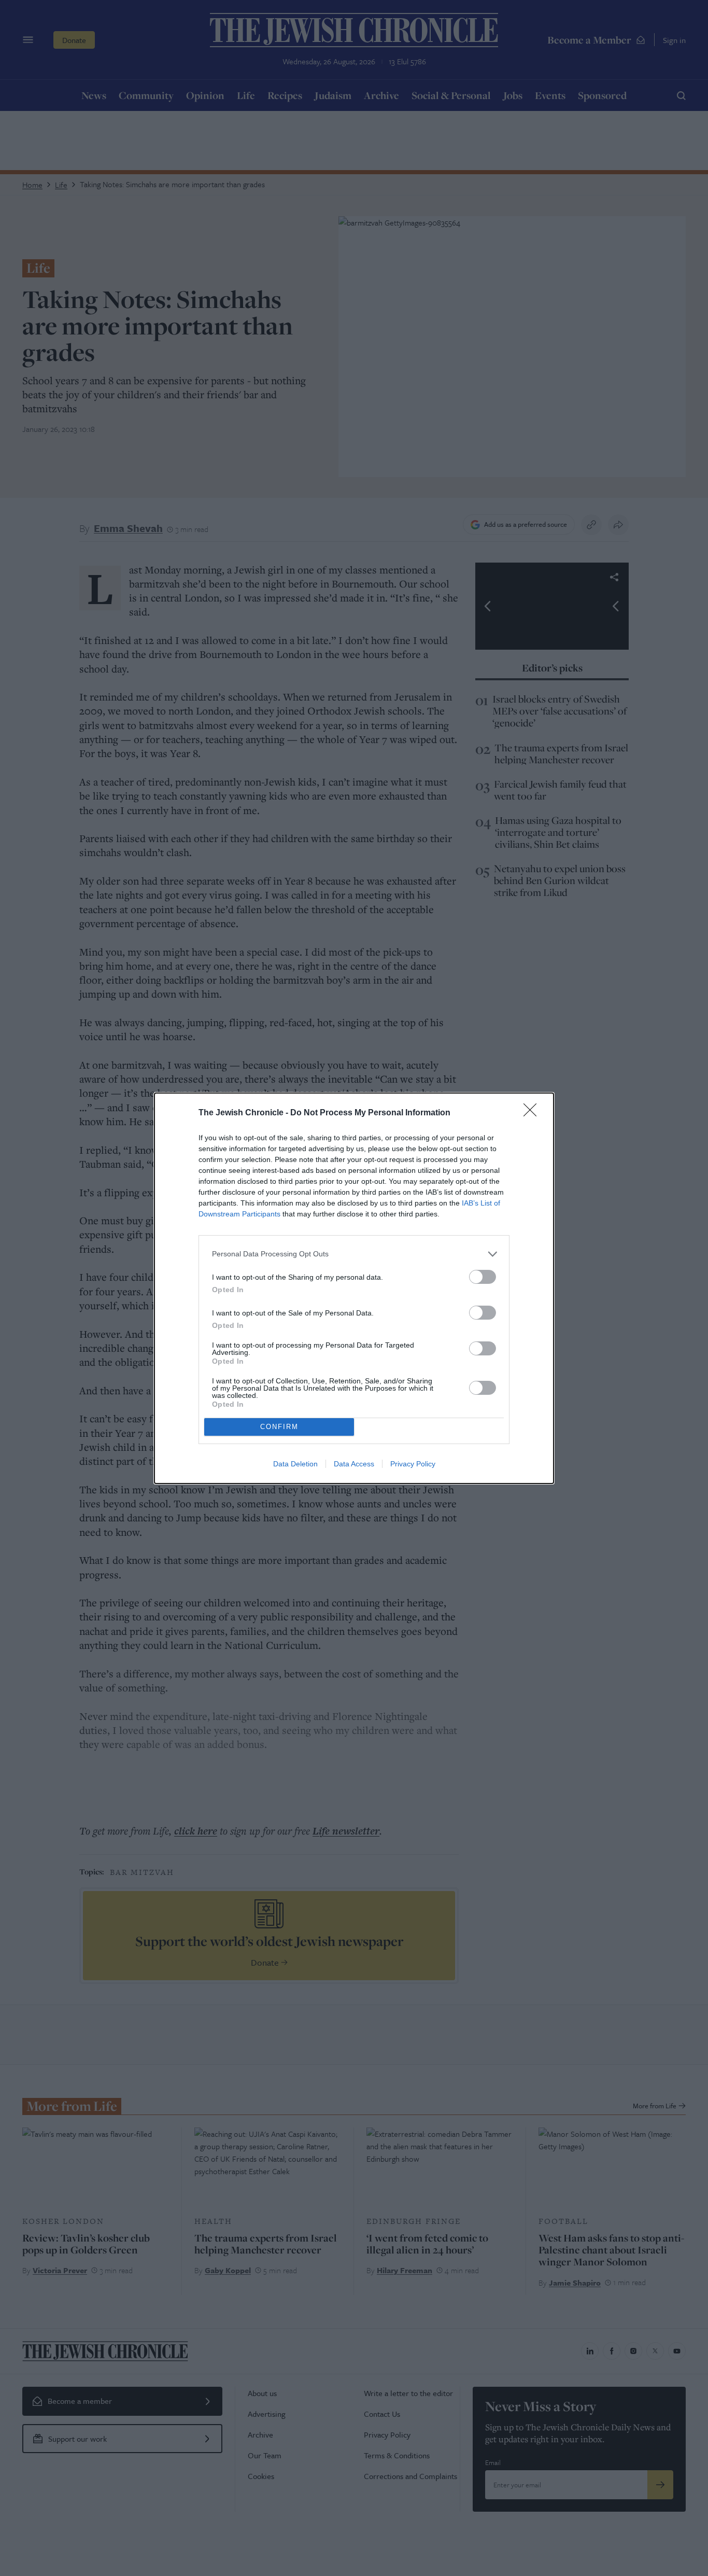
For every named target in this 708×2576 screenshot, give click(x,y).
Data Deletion (295, 1464)
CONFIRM (279, 1427)
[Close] (533, 1113)
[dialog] (354, 1288)
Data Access (354, 1464)
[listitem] (354, 1254)
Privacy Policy (413, 1464)
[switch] (483, 1277)
